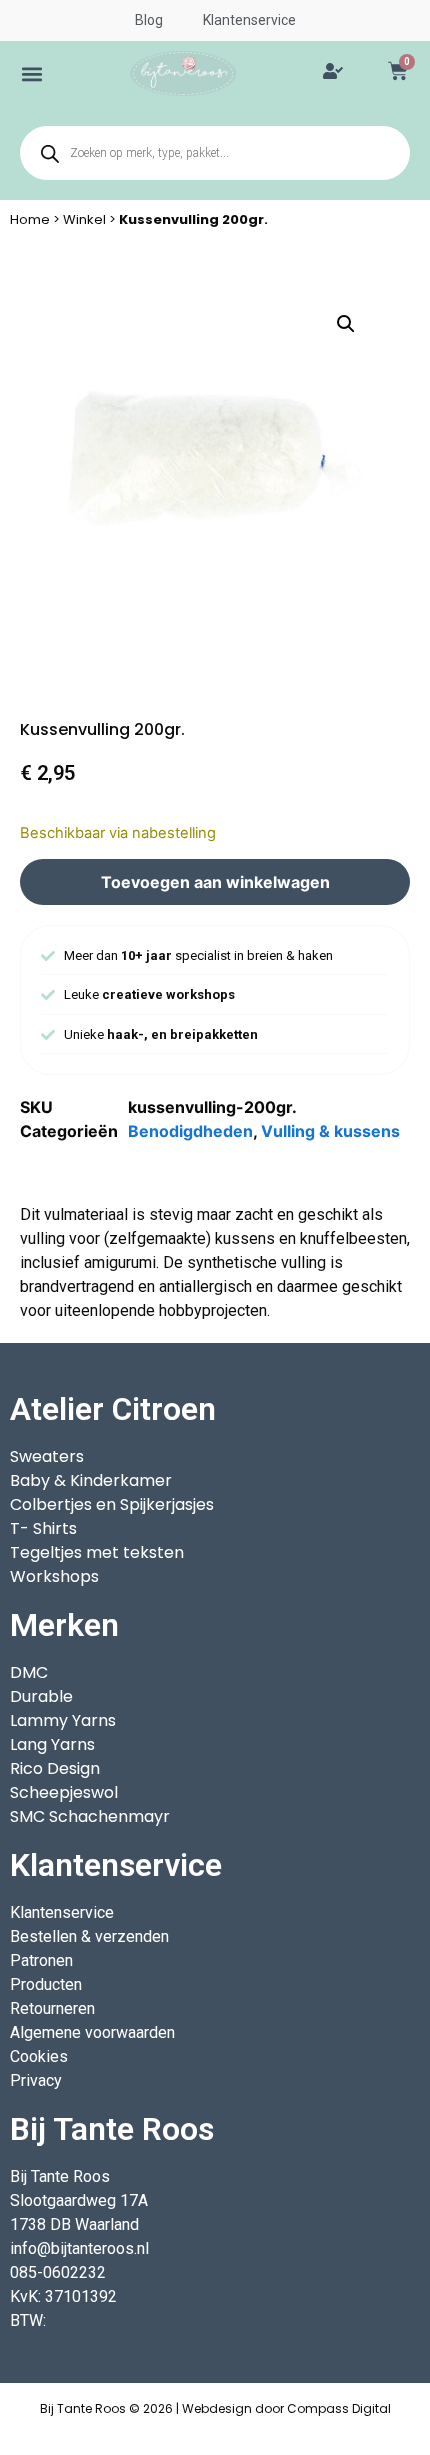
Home (30, 219)
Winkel (84, 219)
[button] (32, 73)
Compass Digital (339, 2408)
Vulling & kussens (330, 1131)
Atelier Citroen (113, 1409)
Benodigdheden (190, 1131)
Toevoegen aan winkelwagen (215, 882)
